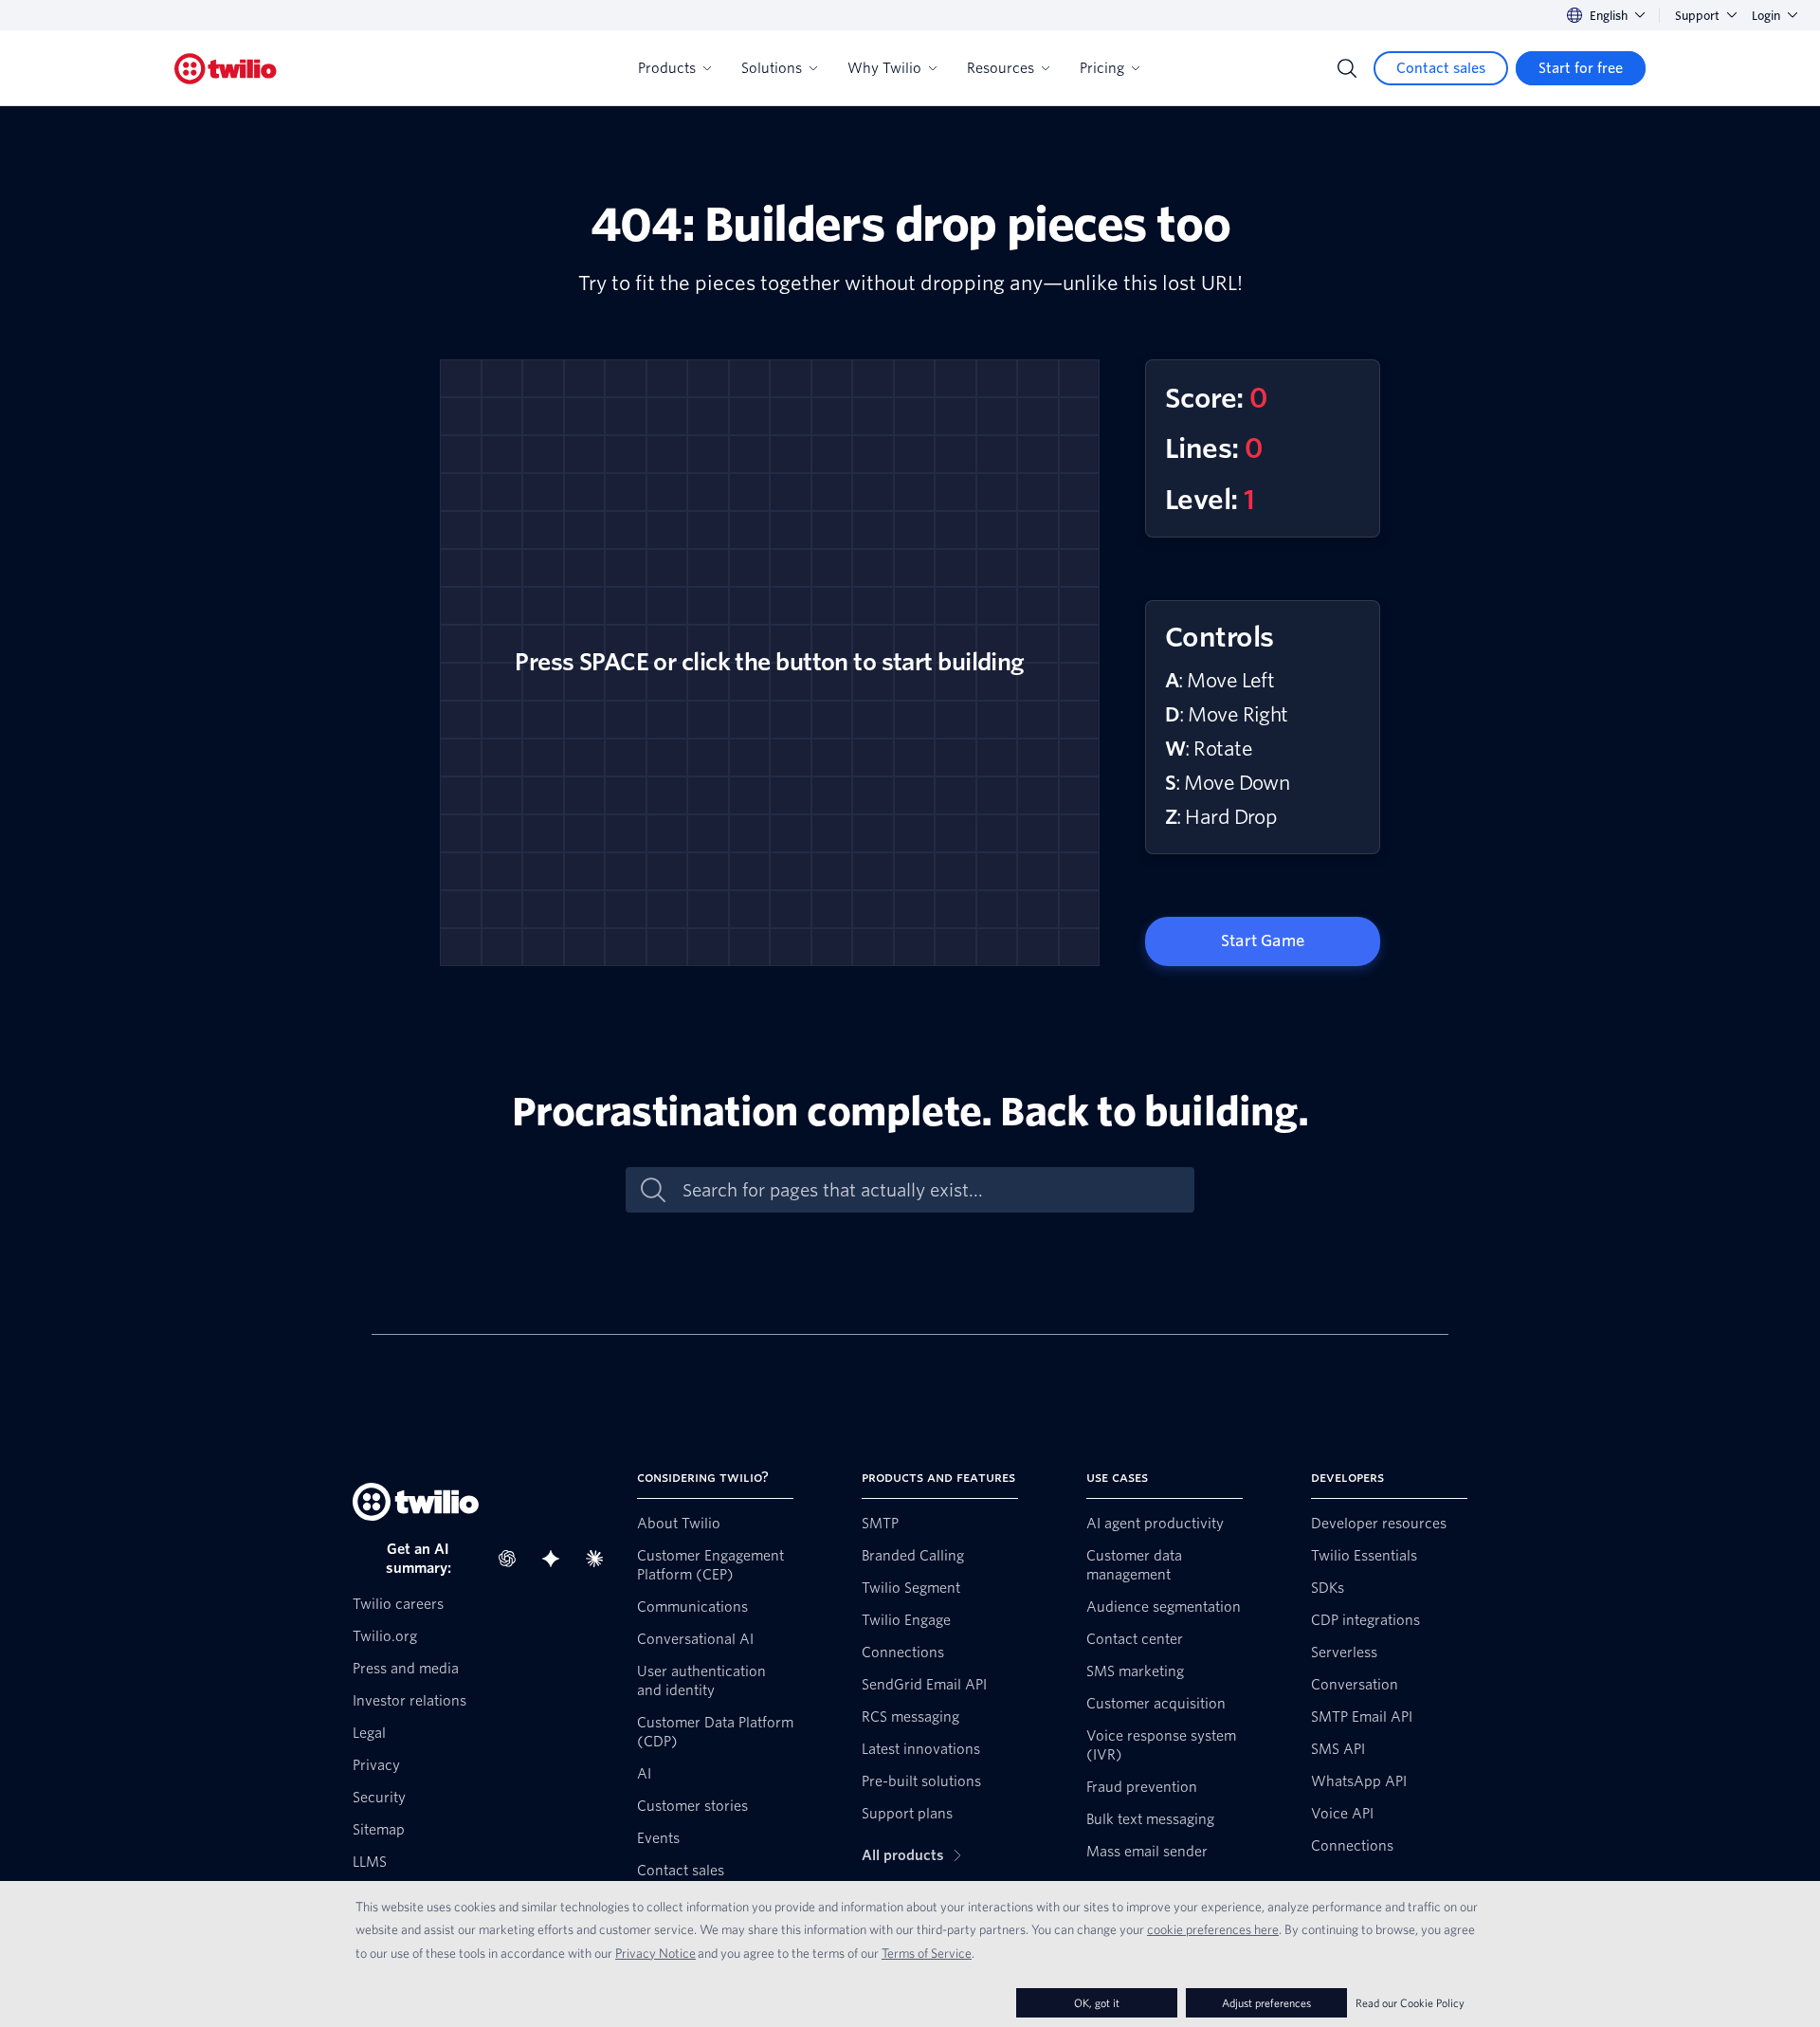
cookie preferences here (1213, 1929)
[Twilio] (226, 69)
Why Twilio (884, 68)
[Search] (1347, 68)
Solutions (772, 68)
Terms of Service (927, 1953)
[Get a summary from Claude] (600, 1559)
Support (1697, 16)
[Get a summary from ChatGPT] (513, 1559)
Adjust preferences (1266, 2003)
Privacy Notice (655, 1953)
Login (1766, 16)
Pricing (1102, 68)
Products (667, 68)
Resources (1001, 68)
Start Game (1263, 941)
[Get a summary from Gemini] (556, 1559)
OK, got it (1097, 2003)
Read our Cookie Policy (1410, 2003)
